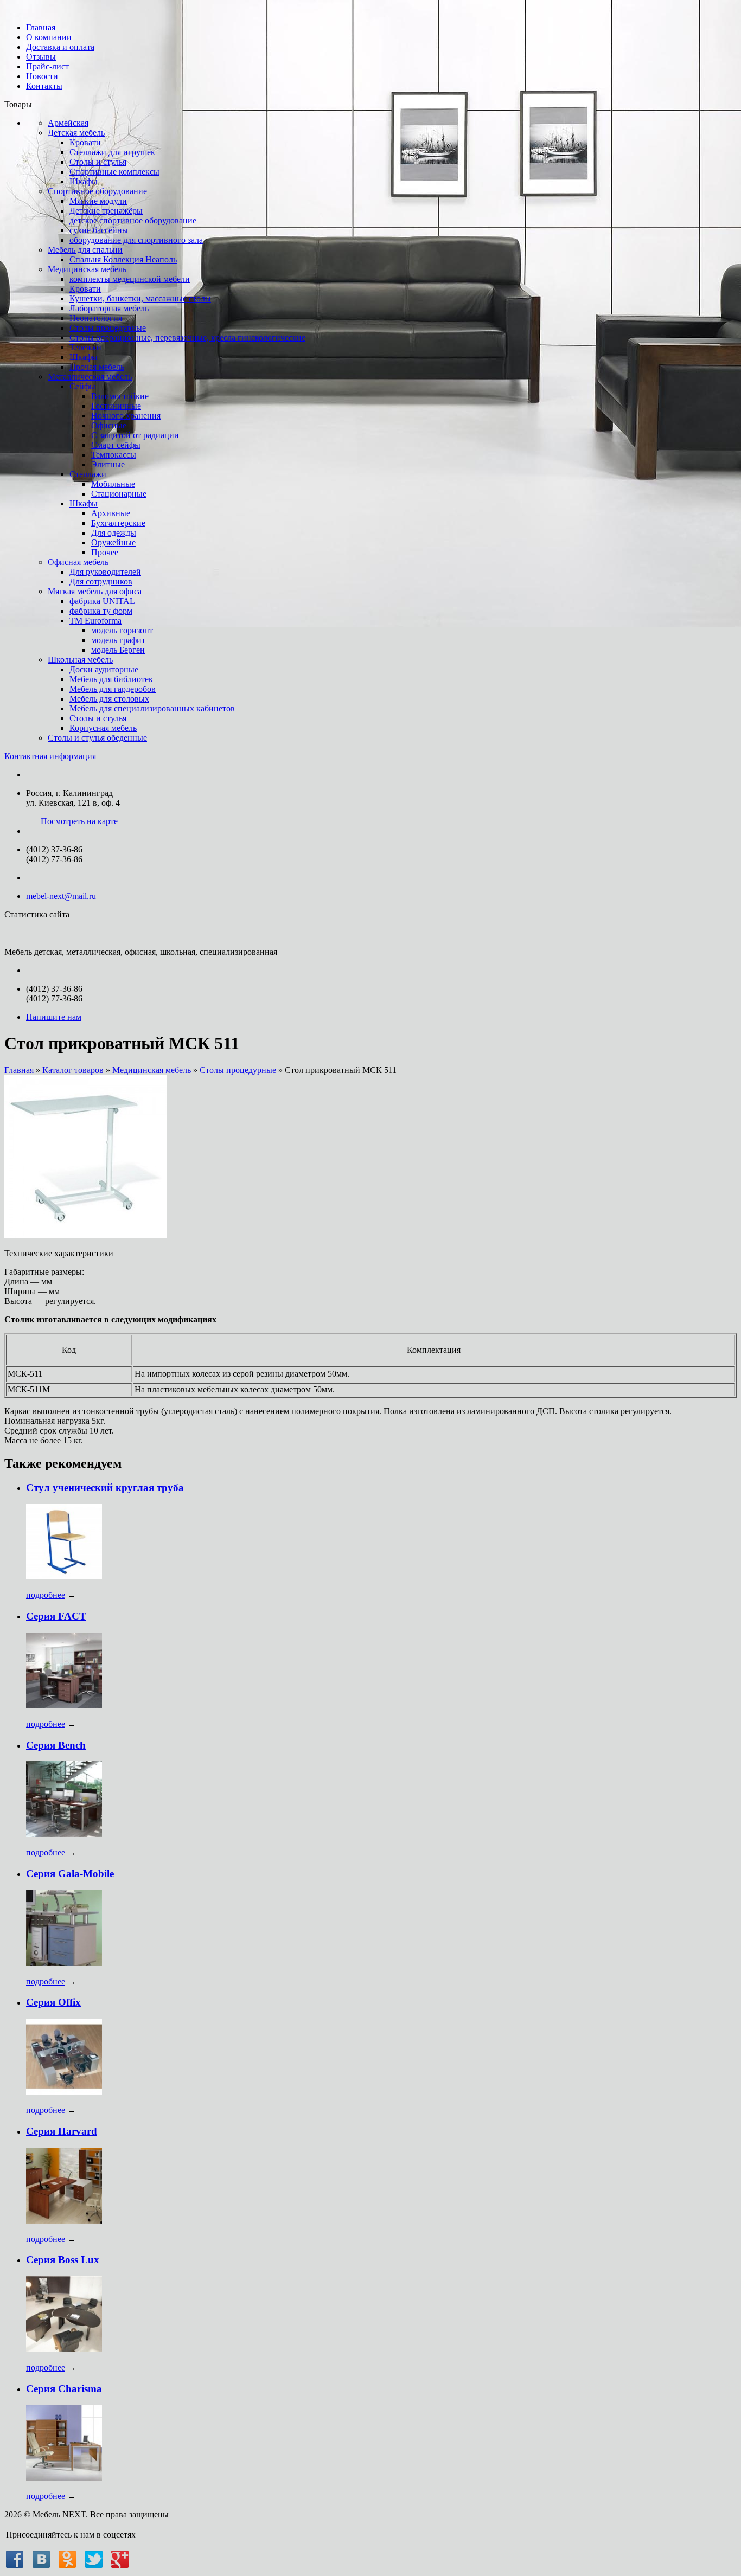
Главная (41, 27)
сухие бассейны (99, 230)
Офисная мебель (78, 562)
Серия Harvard (62, 2131)
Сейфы (82, 386)
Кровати (85, 142)
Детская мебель (76, 133)
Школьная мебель (80, 660)
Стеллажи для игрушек (112, 152)
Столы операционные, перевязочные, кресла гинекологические (187, 338)
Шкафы (84, 181)
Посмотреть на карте (79, 821)
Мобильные (113, 484)
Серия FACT (56, 1616)
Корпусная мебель (103, 728)
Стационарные (119, 494)
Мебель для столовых (109, 699)
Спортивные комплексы (114, 172)
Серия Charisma (64, 2389)
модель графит (118, 640)
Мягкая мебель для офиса (95, 591)
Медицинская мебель (87, 269)
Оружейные (113, 542)
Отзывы (41, 57)
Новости (42, 76)
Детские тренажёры (106, 211)
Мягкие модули (98, 201)
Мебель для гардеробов (113, 689)
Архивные (111, 513)
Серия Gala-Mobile (70, 1874)
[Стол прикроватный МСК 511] (86, 1235)
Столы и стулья (98, 162)
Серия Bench (56, 1745)
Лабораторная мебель (109, 308)
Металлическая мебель (90, 377)
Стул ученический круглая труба (105, 1488)
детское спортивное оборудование (133, 220)
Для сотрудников (101, 582)
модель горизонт (122, 630)
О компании (49, 37)
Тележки (85, 347)
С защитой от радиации (135, 435)
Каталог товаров (73, 1070)
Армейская (68, 123)
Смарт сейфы (116, 445)
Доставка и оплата (60, 47)
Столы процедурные (108, 328)
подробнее (46, 1595)
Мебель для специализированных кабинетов (152, 708)
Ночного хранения (126, 416)
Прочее (105, 552)
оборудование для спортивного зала (136, 240)
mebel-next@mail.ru (61, 896)
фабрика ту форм (101, 611)
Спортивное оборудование (97, 191)
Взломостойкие (120, 396)
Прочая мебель (97, 367)
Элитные (108, 464)
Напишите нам (54, 1017)
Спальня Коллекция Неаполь (123, 259)
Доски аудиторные (104, 669)
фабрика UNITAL (102, 601)
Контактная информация (50, 756)
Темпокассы (114, 455)
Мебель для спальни (85, 250)
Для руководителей (105, 572)
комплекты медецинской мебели (130, 279)
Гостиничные (116, 406)
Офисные (109, 425)
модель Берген (118, 650)
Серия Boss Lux (63, 2260)
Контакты (44, 86)
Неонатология (96, 318)
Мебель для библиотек (111, 679)
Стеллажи (88, 474)
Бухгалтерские (118, 523)
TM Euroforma (95, 621)
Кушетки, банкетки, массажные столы (140, 298)
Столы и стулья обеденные (97, 738)
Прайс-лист (47, 66)
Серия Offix (53, 2002)
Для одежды (114, 533)
